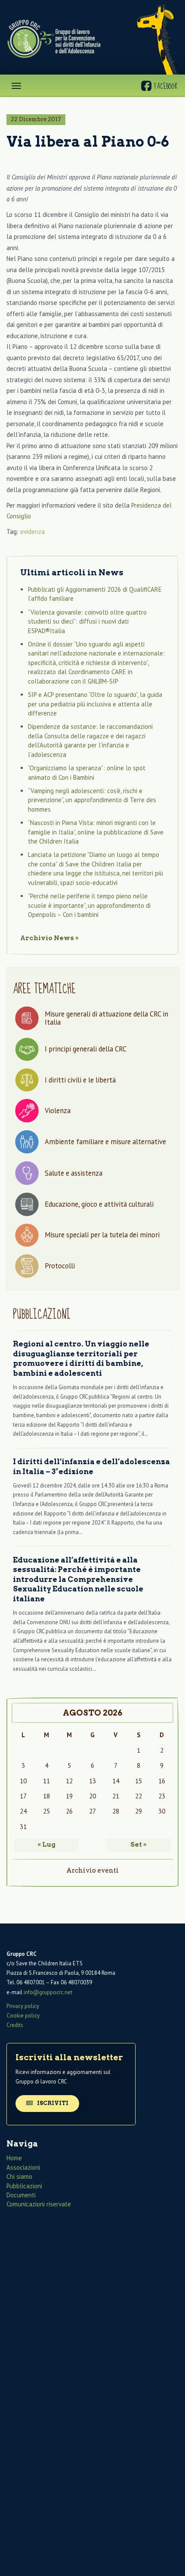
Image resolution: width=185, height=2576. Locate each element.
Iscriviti (52, 2103)
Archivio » (49, 938)
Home (14, 2158)
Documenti (21, 2195)
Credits (15, 2025)
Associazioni (23, 2167)
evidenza (32, 532)
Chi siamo (19, 2176)
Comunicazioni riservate (39, 2204)
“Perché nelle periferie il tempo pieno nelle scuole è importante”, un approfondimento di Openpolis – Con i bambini (89, 905)
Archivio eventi (92, 1870)
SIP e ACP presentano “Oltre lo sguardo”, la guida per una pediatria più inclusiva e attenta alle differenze (95, 704)
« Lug (46, 1845)
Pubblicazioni (24, 2186)
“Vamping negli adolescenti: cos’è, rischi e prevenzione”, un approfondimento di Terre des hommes (92, 800)
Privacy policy (23, 2006)
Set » (139, 1845)
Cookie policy (23, 2016)
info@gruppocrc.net (48, 1992)
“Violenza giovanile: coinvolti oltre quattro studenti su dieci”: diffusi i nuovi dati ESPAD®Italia (87, 621)
